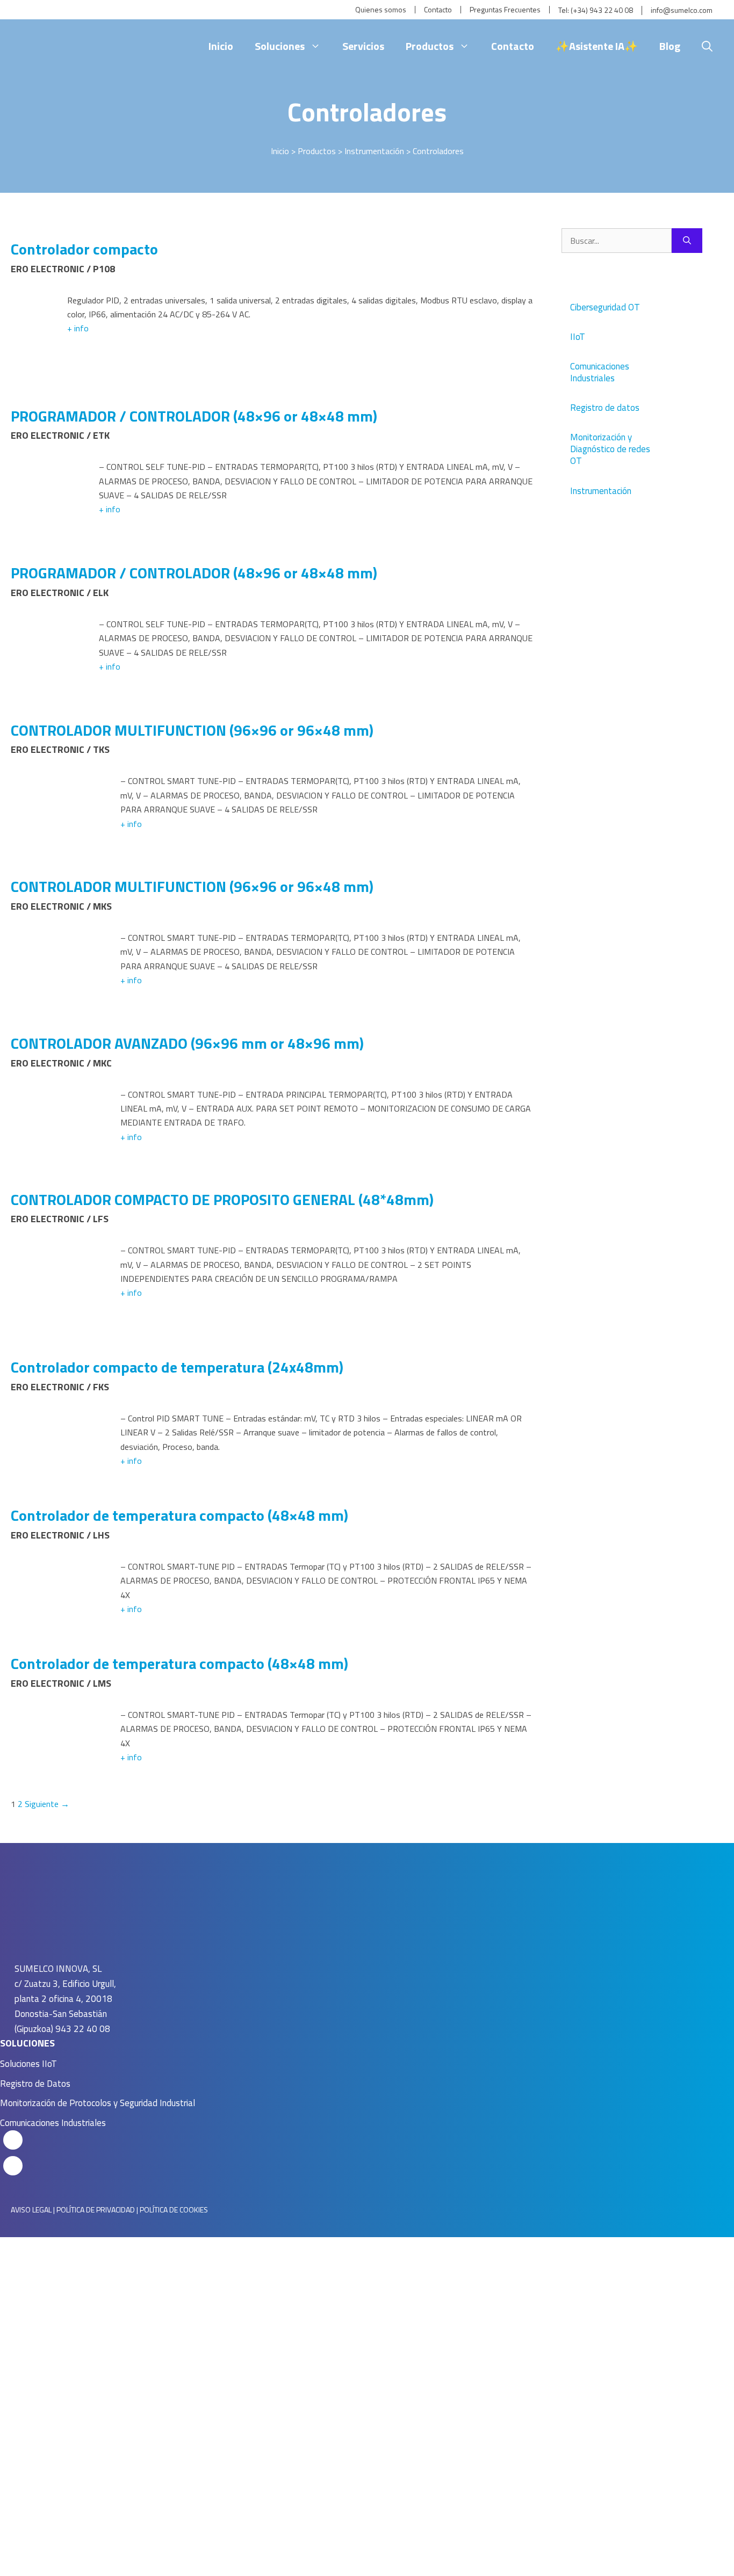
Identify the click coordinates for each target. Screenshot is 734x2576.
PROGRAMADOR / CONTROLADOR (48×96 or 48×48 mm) (194, 416)
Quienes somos (381, 10)
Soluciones (280, 46)
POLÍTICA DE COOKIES (174, 2209)
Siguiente (47, 1804)
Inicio (221, 46)
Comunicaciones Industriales (53, 2123)
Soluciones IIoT (28, 2064)
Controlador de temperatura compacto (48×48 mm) (179, 1515)
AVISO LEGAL (31, 2209)
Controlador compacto (84, 249)
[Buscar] (687, 241)
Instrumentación (374, 151)
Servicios (363, 46)
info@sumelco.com (682, 10)
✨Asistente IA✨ (597, 46)
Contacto (438, 10)
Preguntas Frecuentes (505, 10)
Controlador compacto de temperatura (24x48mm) (177, 1367)
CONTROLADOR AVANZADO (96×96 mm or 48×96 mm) (187, 1043)
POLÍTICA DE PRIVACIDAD (96, 2209)
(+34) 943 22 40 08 (602, 10)
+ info (78, 328)
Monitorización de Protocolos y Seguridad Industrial (98, 2103)
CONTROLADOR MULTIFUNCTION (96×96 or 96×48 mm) (192, 730)
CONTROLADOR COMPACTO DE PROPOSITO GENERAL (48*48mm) (222, 1199)
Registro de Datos (35, 2084)
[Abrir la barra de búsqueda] (707, 46)
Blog (670, 46)
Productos (430, 46)
